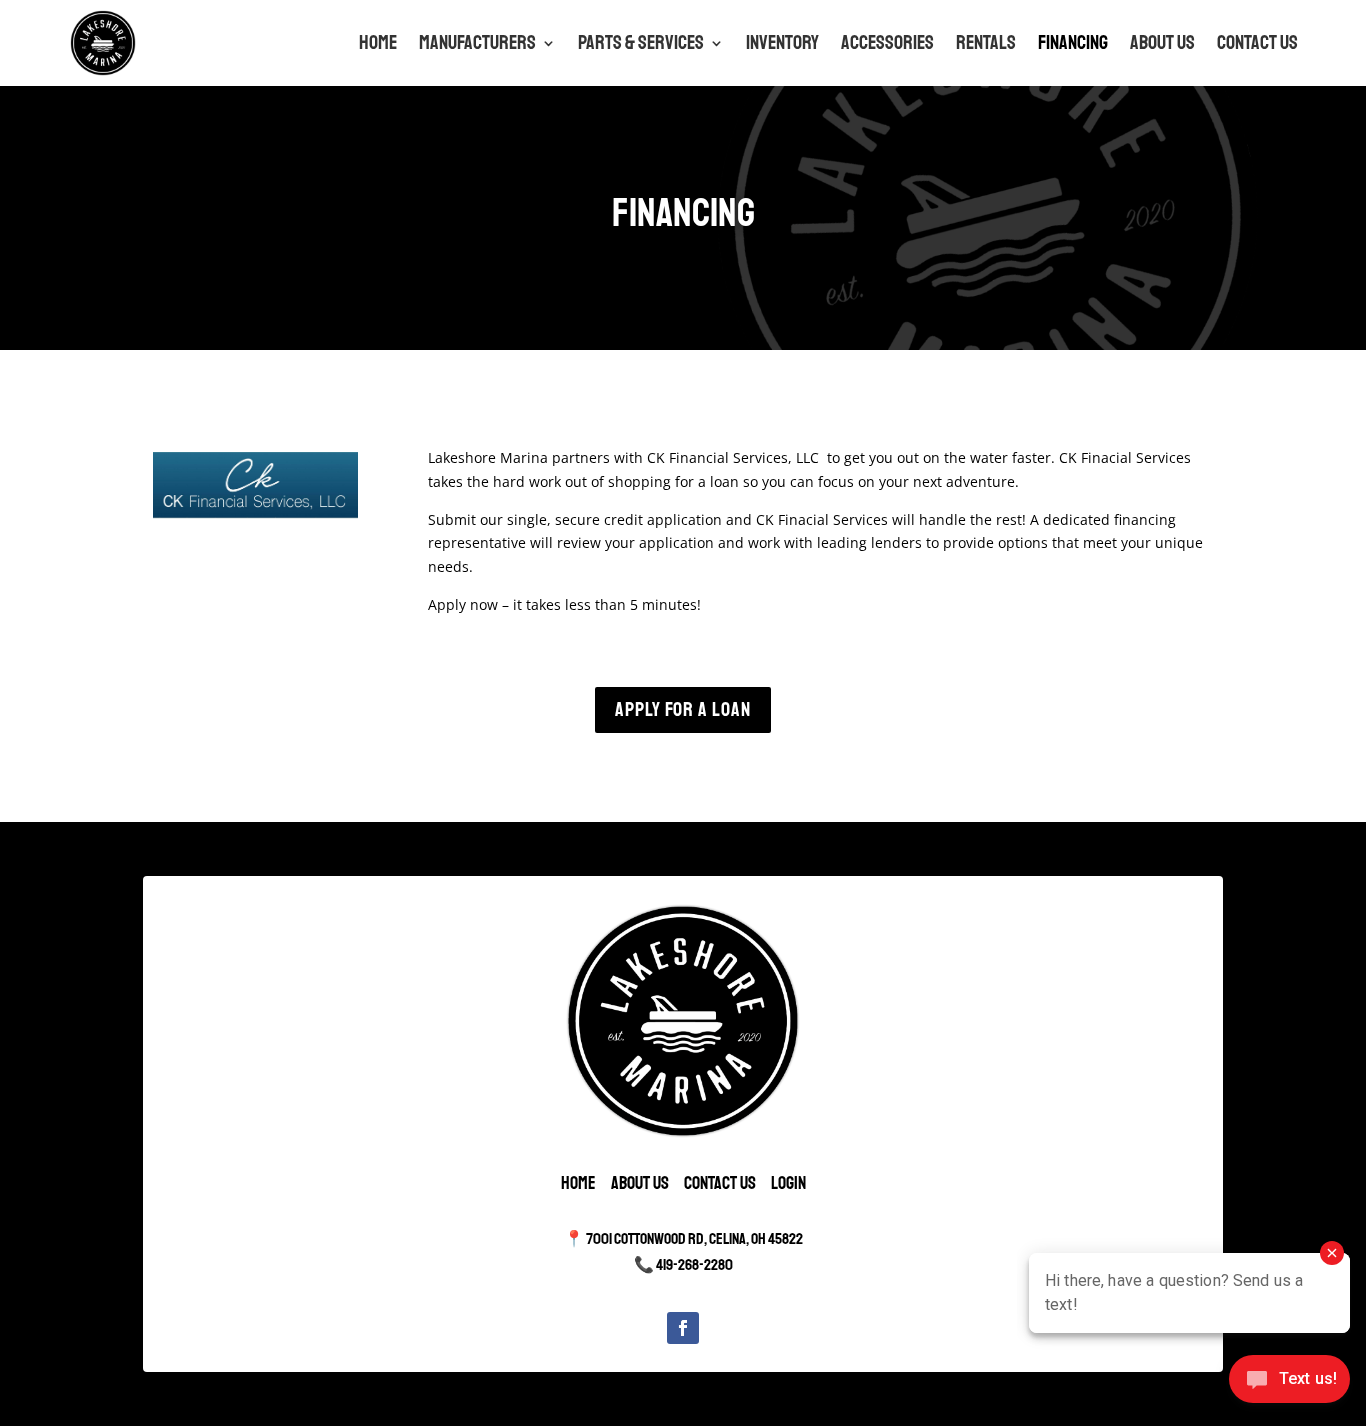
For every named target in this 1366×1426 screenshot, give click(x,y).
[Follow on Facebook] (683, 1328)
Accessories (887, 42)
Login (788, 1183)
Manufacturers (477, 42)
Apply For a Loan (683, 709)
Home (378, 42)
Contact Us (1257, 42)
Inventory (782, 42)
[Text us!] (1289, 1384)
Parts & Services (641, 42)
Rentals (986, 42)
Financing (1073, 42)
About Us (1162, 42)
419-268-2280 (694, 1265)
